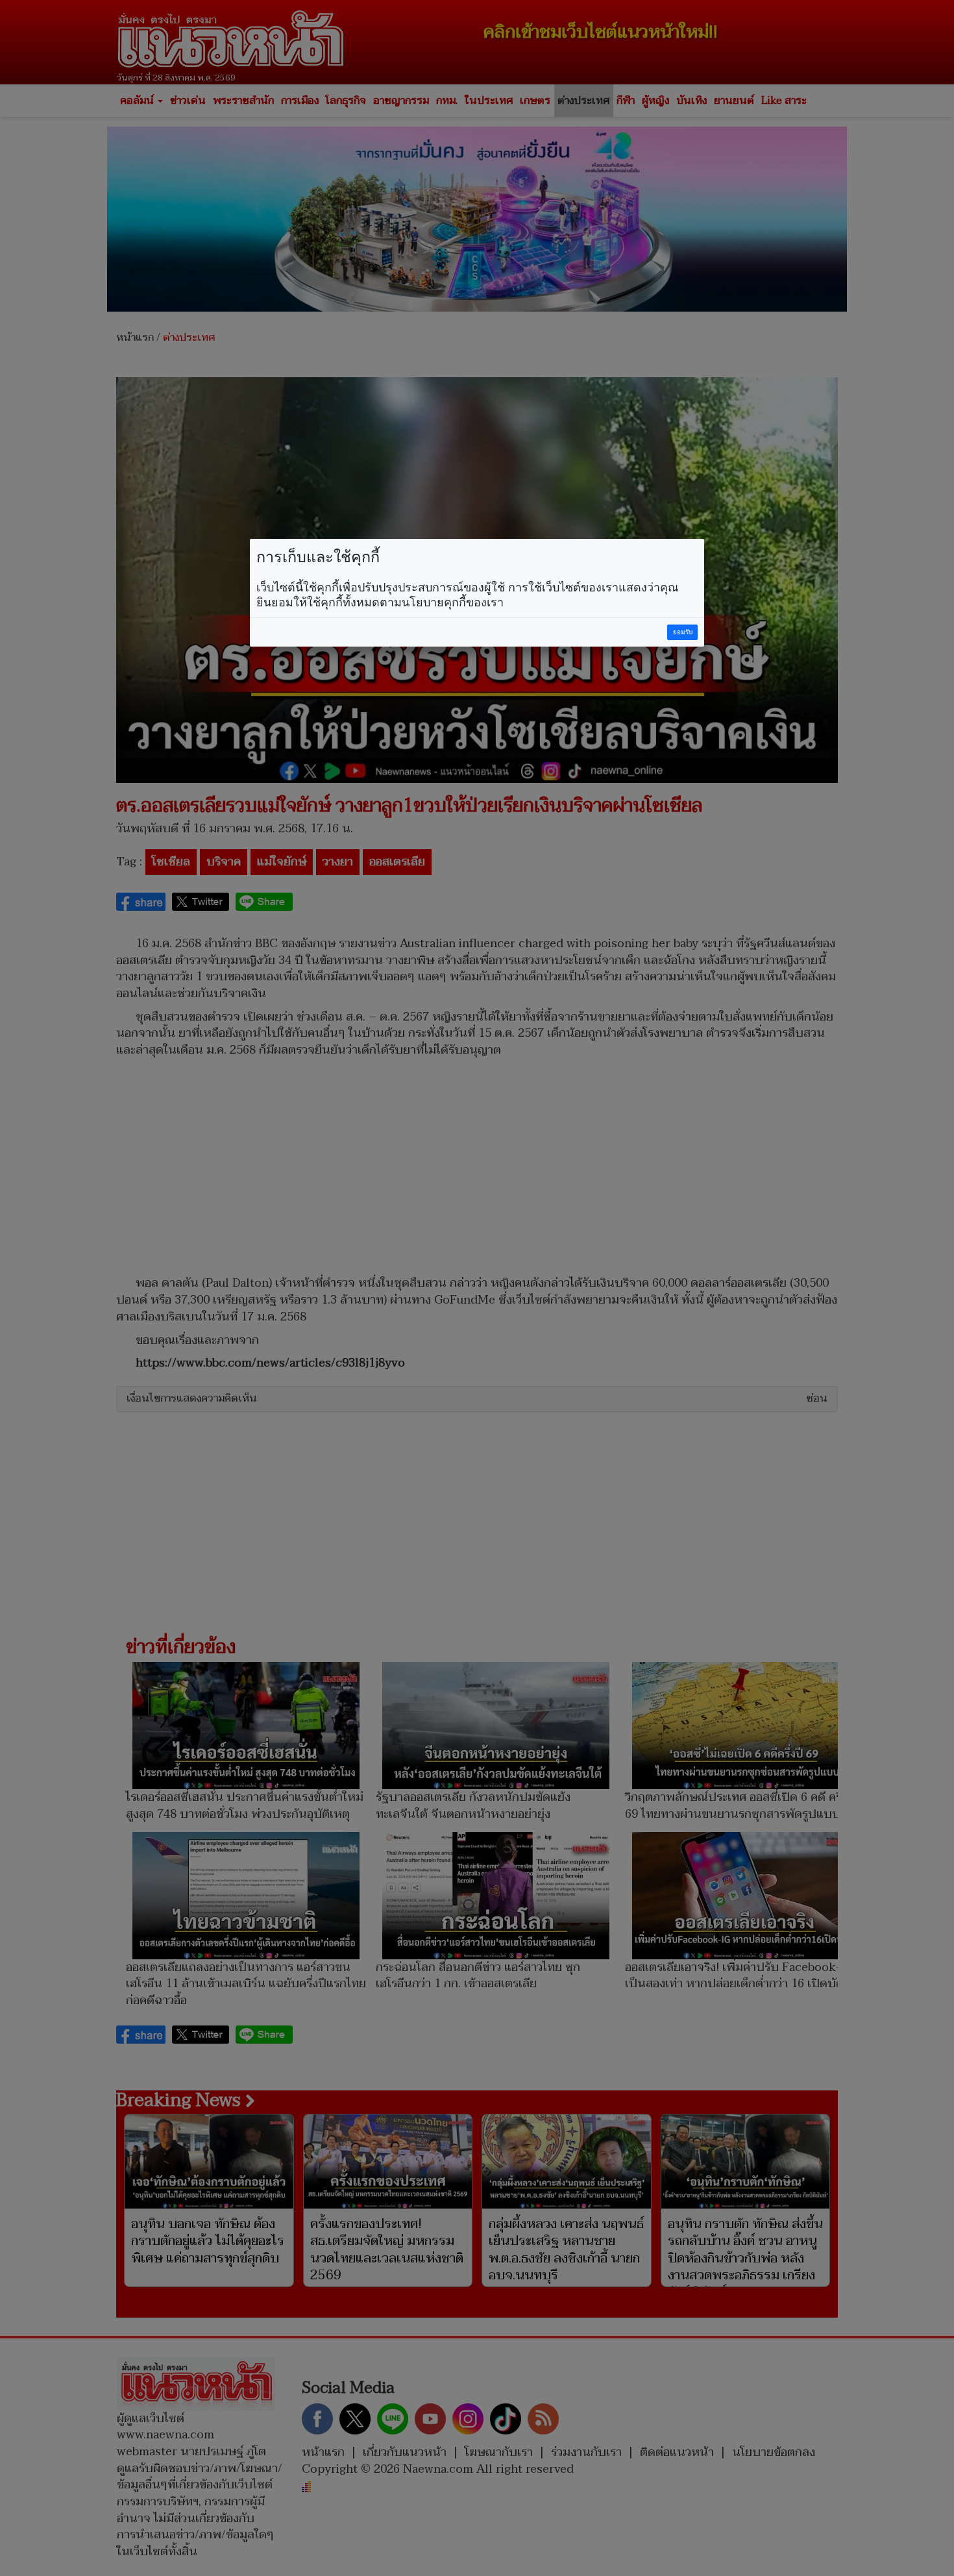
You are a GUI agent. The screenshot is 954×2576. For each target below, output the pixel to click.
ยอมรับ (683, 632)
